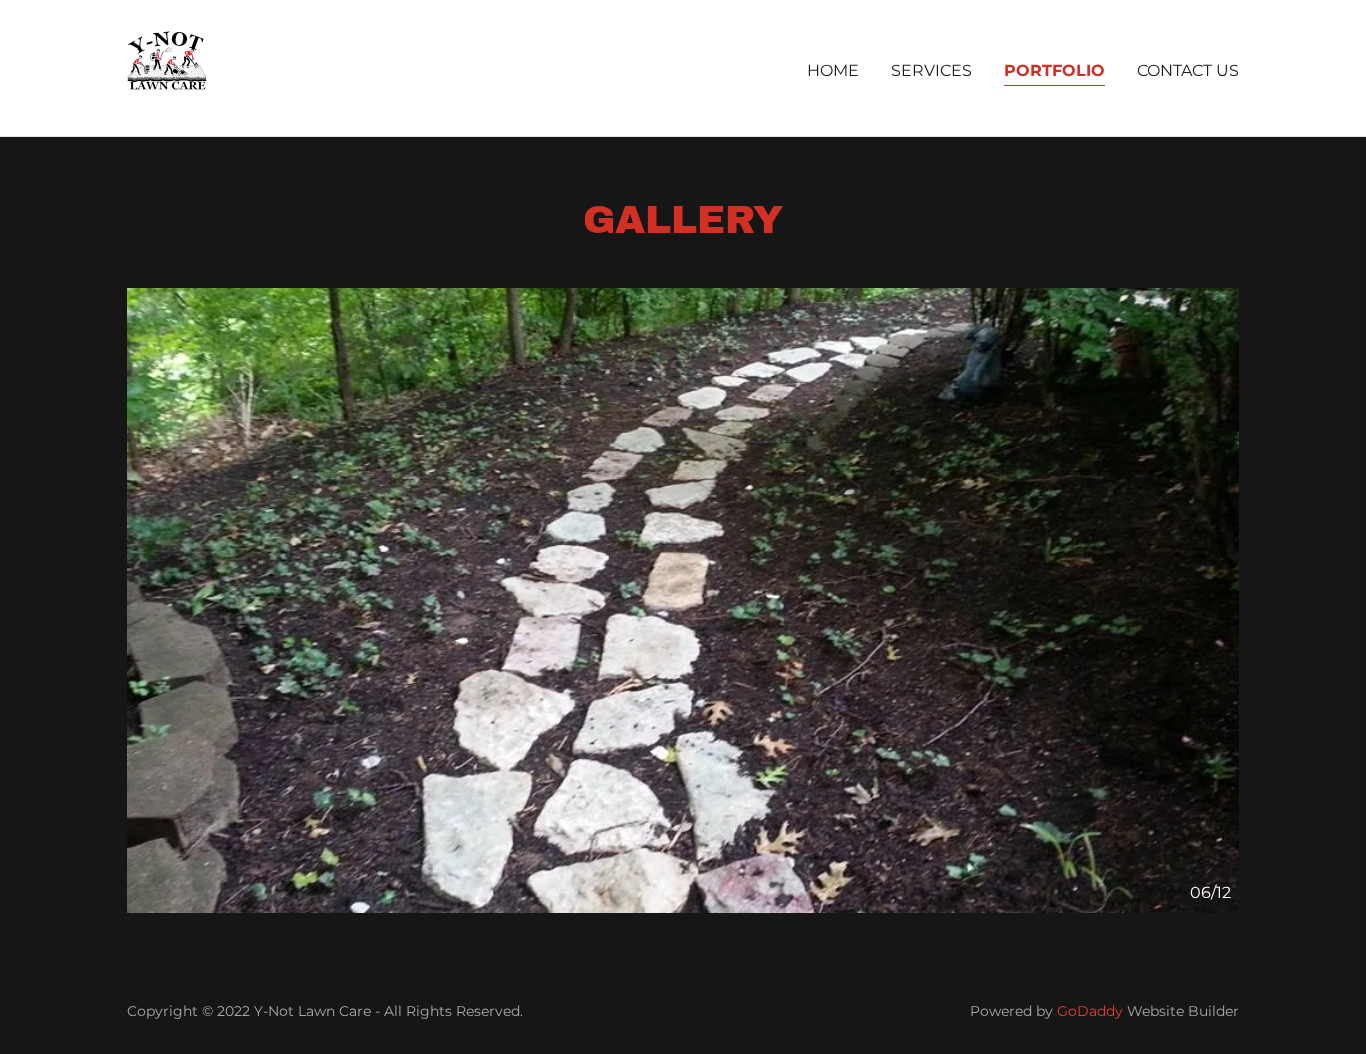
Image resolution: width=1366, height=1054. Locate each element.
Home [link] (833, 70)
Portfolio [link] (1054, 70)
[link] (167, 66)
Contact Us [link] (1188, 70)
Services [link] (931, 70)
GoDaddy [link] (1090, 1011)
